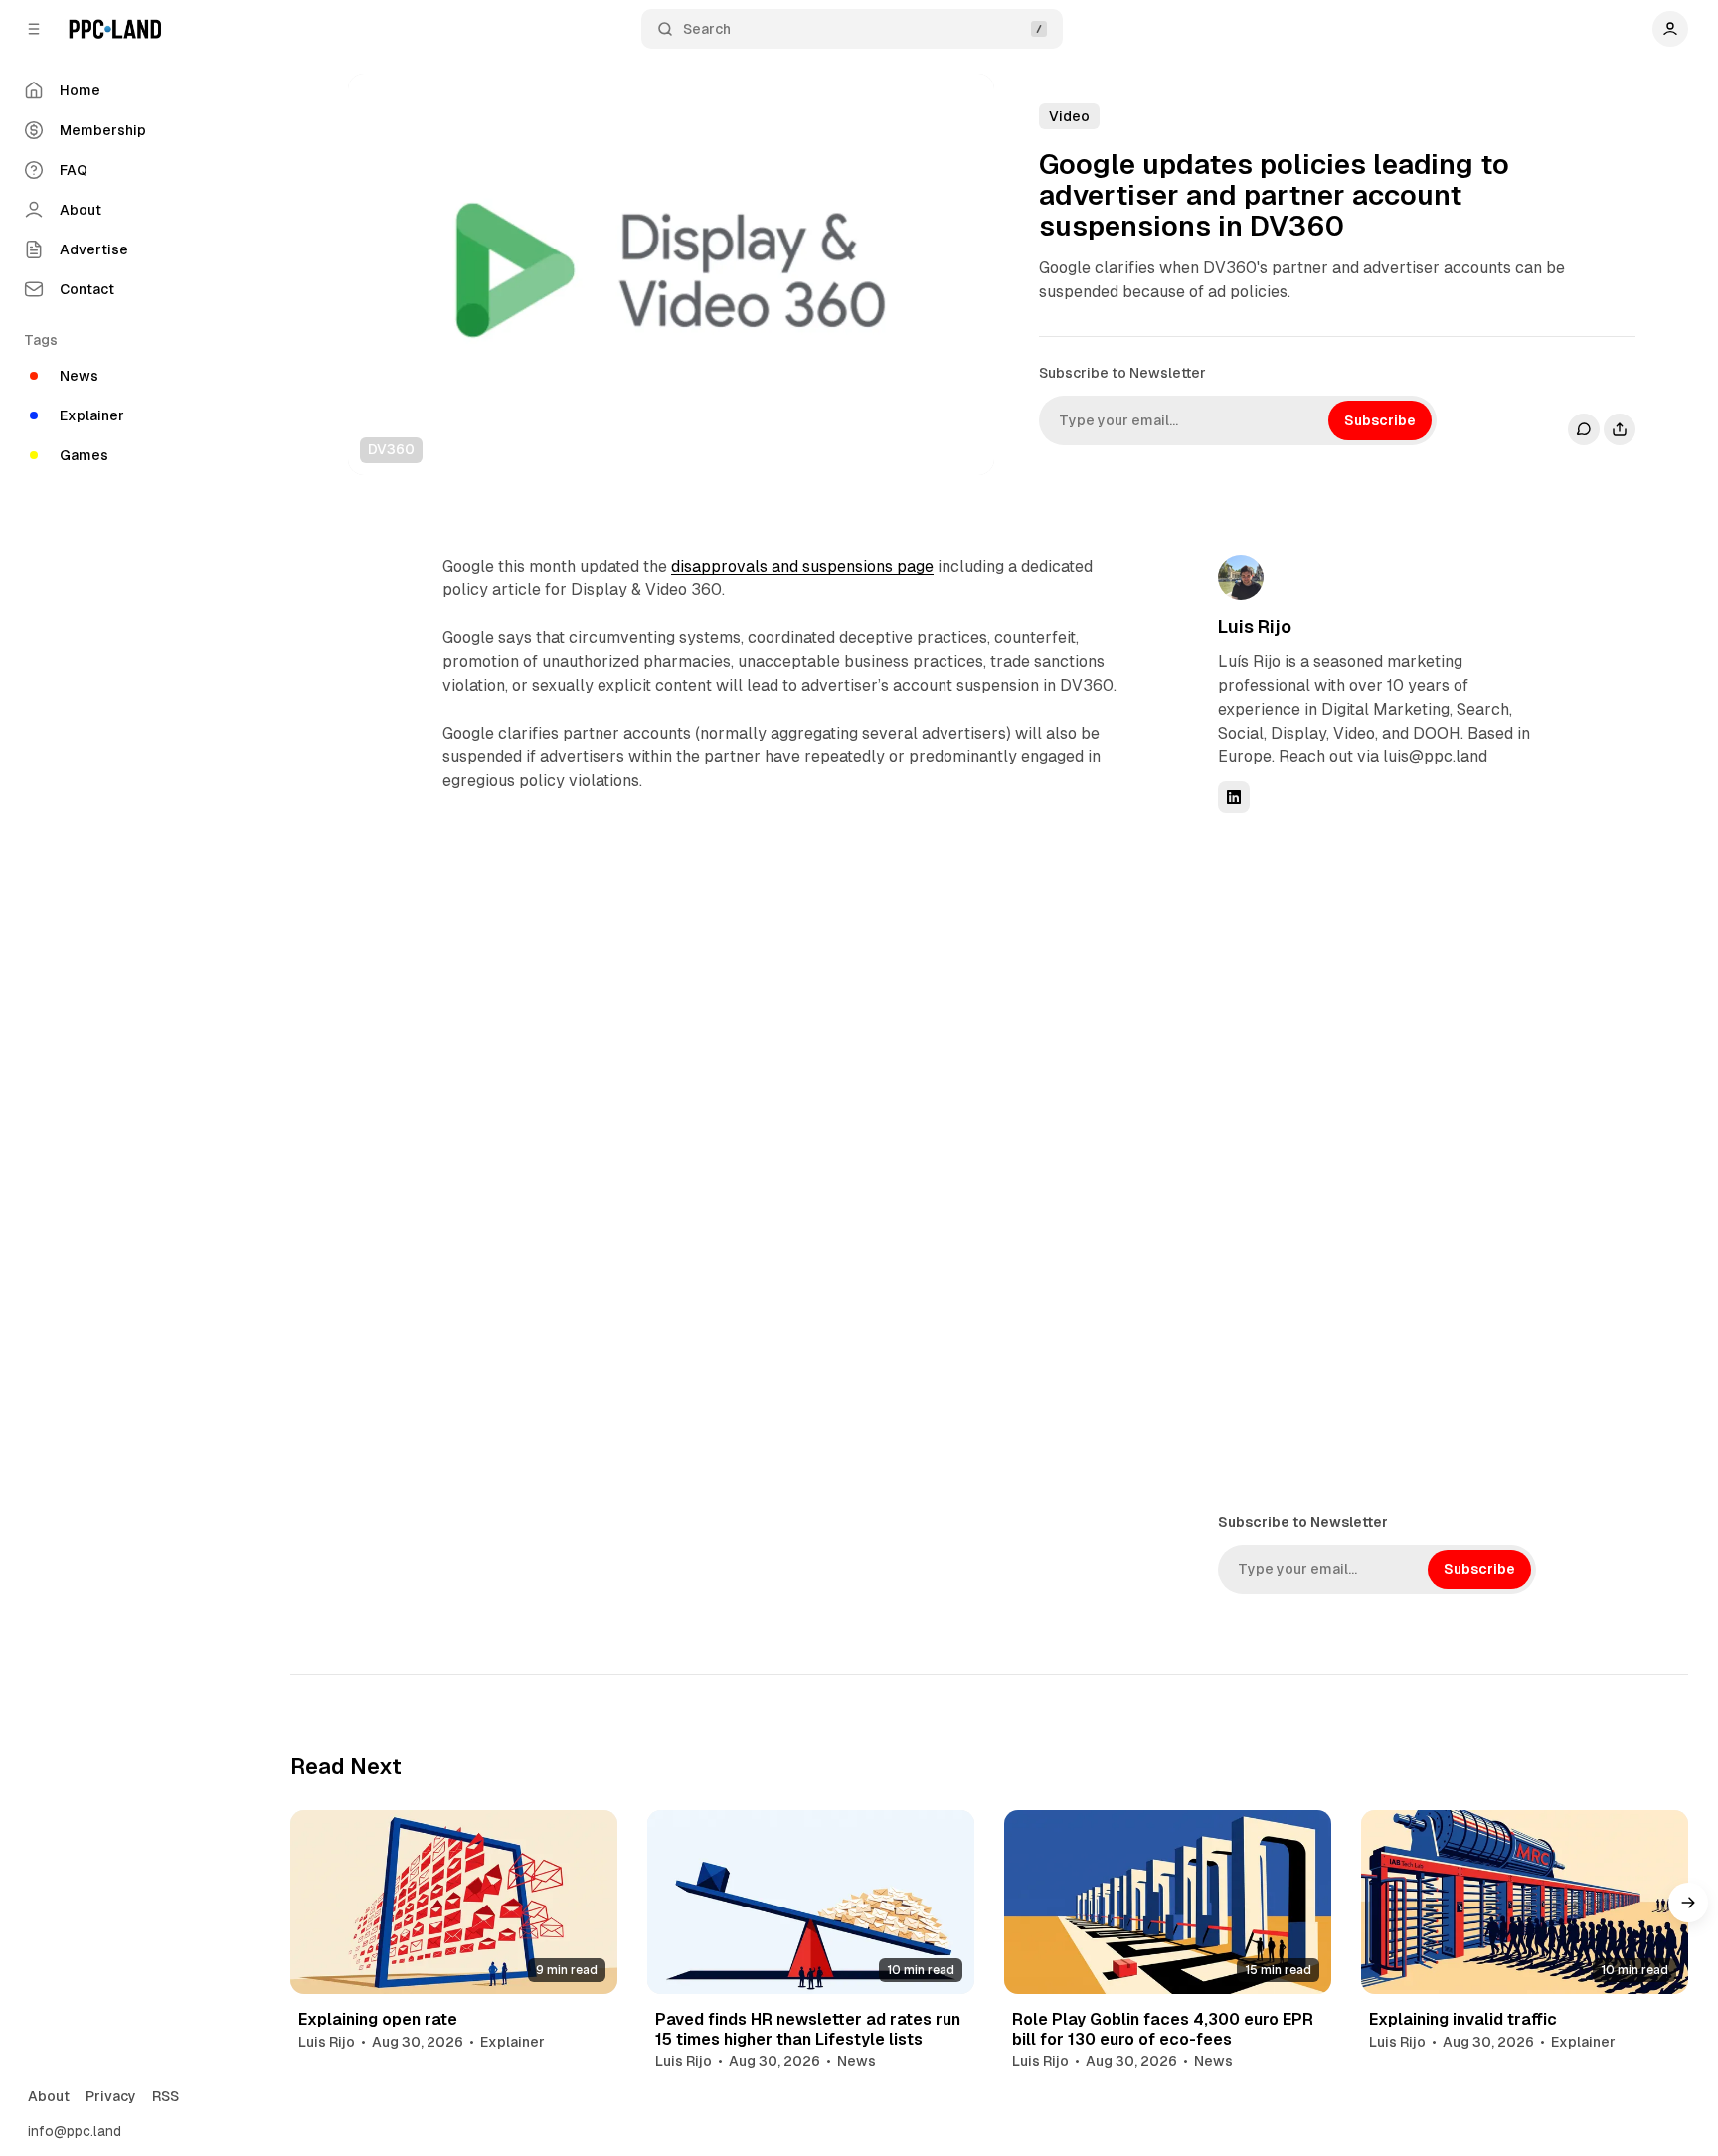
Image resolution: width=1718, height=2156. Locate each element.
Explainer (513, 2042)
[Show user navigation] (1670, 29)
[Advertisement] (1367, 1161)
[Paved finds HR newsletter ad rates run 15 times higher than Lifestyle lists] (811, 1902)
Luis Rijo (1255, 627)
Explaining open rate (378, 2019)
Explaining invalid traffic (1463, 2019)
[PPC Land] (115, 29)
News (857, 2061)
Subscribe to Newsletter (1122, 373)
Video (1069, 116)
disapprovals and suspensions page (802, 566)
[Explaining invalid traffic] (1525, 1902)
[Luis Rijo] (1241, 578)
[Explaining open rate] (454, 1902)
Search (707, 29)
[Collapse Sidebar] (34, 29)
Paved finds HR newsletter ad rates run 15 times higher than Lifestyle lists (808, 2029)
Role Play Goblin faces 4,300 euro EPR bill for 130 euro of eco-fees (1163, 2029)
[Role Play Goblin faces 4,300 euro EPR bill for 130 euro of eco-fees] (1168, 1902)
